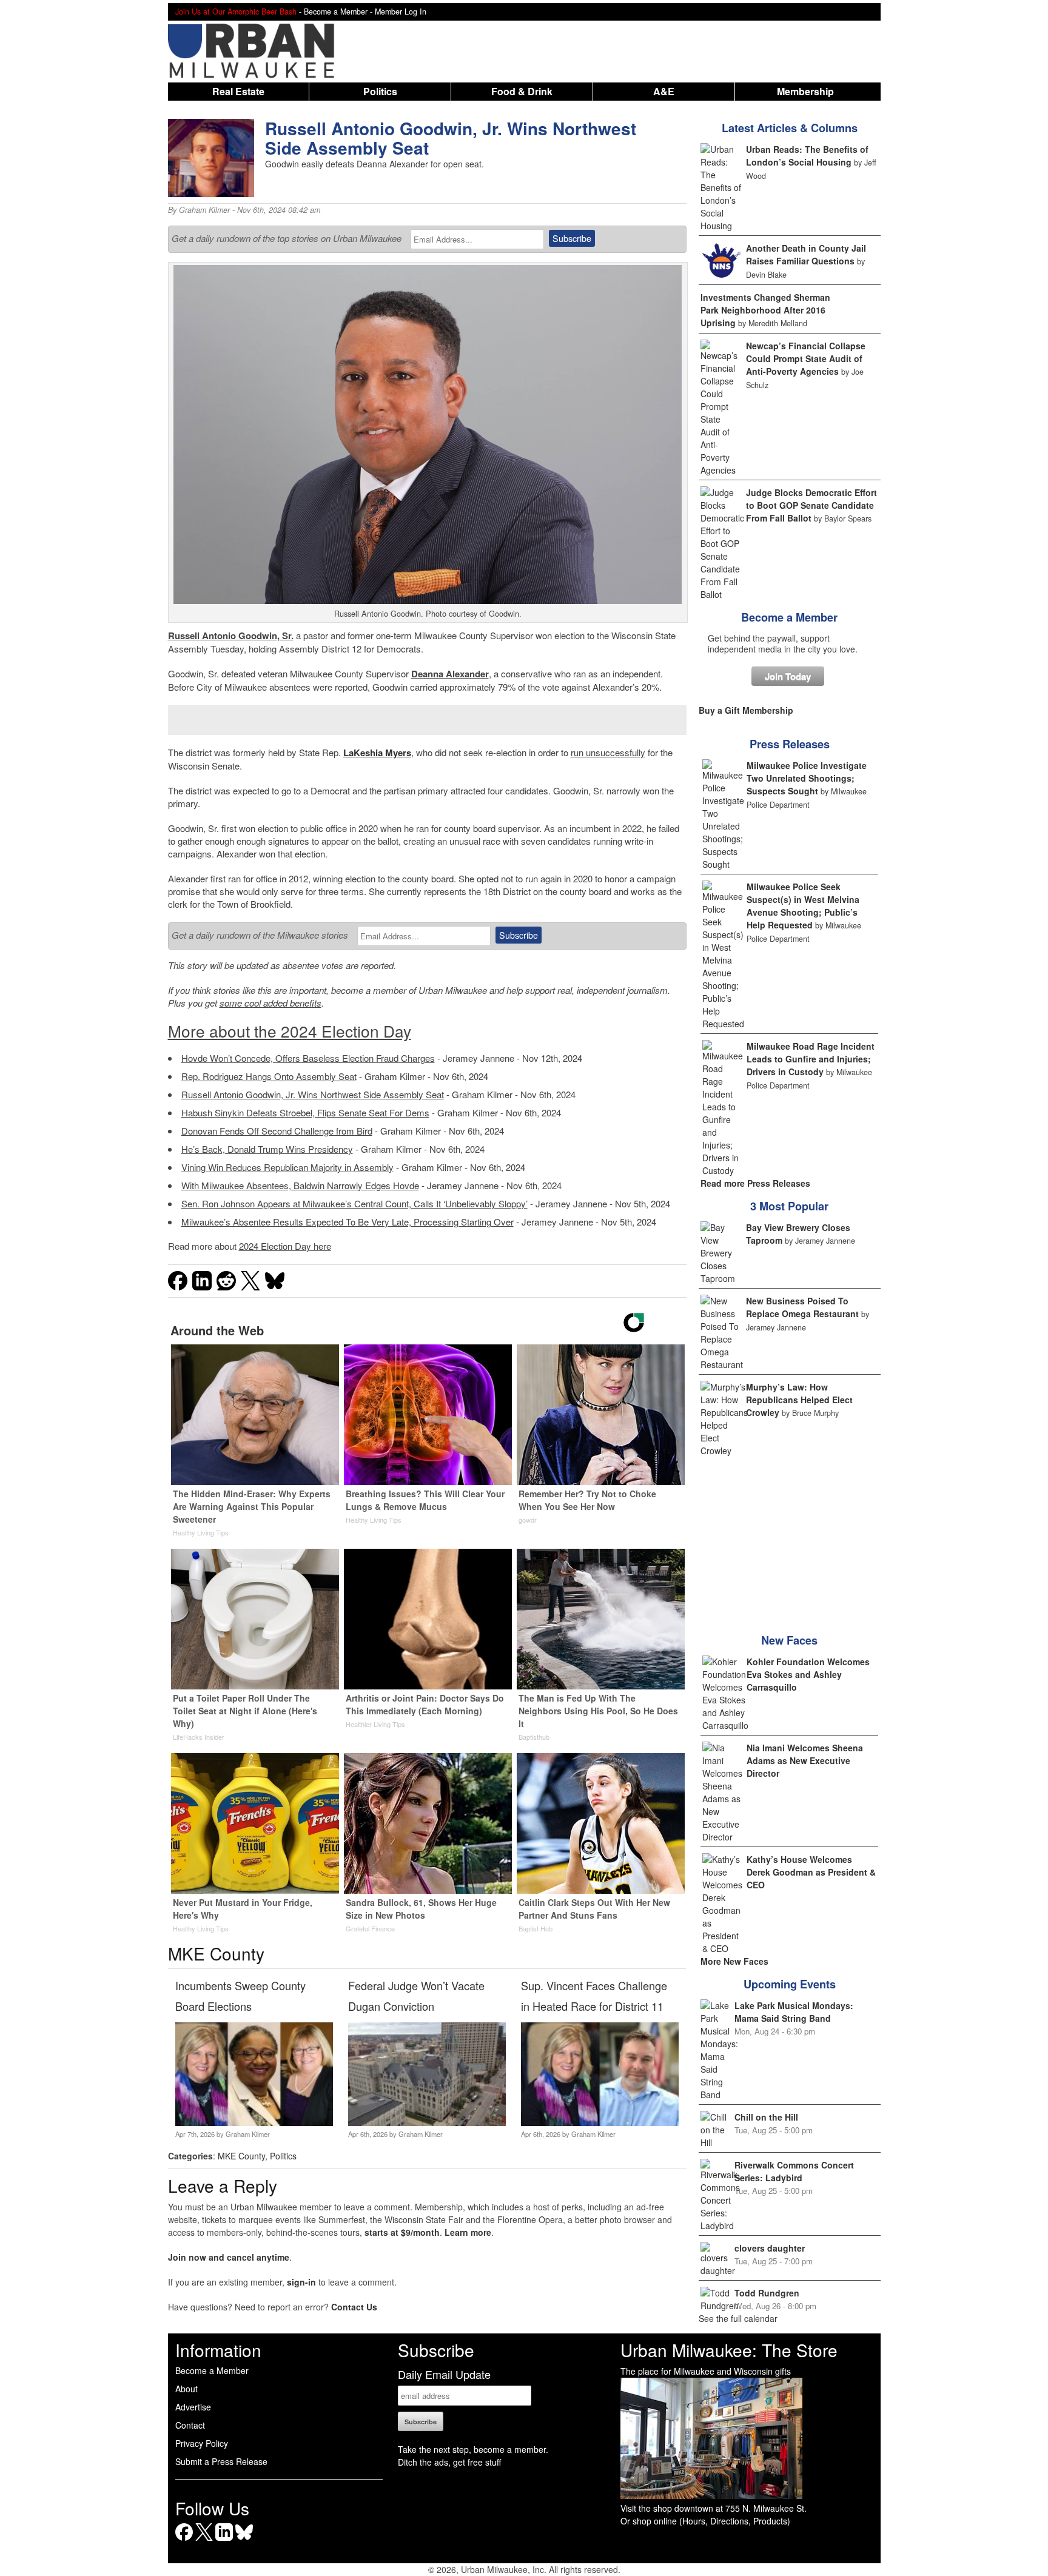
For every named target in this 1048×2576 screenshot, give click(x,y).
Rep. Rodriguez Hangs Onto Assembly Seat (269, 1076)
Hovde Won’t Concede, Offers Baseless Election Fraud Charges (308, 1058)
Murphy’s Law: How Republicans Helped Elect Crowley (799, 1400)
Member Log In (401, 12)
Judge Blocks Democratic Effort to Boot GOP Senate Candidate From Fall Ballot (811, 505)
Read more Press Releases (755, 1183)
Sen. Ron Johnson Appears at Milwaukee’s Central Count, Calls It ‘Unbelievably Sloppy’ (354, 1203)
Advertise (193, 2407)
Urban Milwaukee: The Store (729, 2350)
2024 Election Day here (285, 1246)
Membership (805, 91)
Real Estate (238, 91)
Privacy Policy (202, 2443)
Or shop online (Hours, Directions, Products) (705, 2521)
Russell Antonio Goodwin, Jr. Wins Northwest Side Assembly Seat (313, 1094)
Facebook (184, 2541)
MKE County (241, 2156)
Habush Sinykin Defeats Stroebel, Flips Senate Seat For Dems (305, 1112)
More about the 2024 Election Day (290, 1031)
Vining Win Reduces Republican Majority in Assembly (287, 1167)
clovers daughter (770, 2248)
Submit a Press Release (221, 2461)
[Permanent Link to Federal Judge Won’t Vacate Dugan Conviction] (427, 2122)
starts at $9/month (402, 2232)
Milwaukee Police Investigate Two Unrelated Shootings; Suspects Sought (807, 778)
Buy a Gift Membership (746, 710)
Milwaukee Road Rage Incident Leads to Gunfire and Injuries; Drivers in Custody (811, 1059)
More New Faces (734, 1961)
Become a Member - (339, 12)
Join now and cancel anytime (229, 2257)
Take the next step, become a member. (473, 2449)
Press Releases (790, 744)
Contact (190, 2425)
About (186, 2389)
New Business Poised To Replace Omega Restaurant (802, 1307)
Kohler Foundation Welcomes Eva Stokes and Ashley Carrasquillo (808, 1674)
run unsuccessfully (608, 752)
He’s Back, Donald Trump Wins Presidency (267, 1149)
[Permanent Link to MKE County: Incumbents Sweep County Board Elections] (254, 2122)
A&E (664, 91)
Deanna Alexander (450, 674)
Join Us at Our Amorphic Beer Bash (236, 12)
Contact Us (354, 2307)
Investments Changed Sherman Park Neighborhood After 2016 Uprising (765, 310)
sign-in (301, 2282)
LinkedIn (224, 2541)
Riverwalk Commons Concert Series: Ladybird (794, 2171)
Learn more (468, 2232)
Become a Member (789, 617)
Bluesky (244, 2541)
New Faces (789, 1640)
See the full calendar (738, 2318)
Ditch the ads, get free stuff (449, 2462)
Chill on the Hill (766, 2117)
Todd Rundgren (767, 2293)
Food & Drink (522, 91)
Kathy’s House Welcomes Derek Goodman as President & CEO (811, 1872)
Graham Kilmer (204, 210)
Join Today (788, 676)
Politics (380, 91)
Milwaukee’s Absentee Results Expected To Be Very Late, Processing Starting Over (348, 1222)
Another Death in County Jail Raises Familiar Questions (806, 254)
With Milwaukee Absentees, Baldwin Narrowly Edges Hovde (300, 1185)
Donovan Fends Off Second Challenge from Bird (277, 1131)
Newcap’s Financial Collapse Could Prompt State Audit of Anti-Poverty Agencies (806, 358)
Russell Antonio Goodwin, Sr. (231, 636)
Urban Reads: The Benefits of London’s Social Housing (807, 156)
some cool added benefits (270, 1003)
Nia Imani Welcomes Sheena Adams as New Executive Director (805, 1760)
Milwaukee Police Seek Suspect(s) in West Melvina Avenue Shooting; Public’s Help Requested (803, 906)
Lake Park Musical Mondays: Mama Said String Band (794, 2012)
